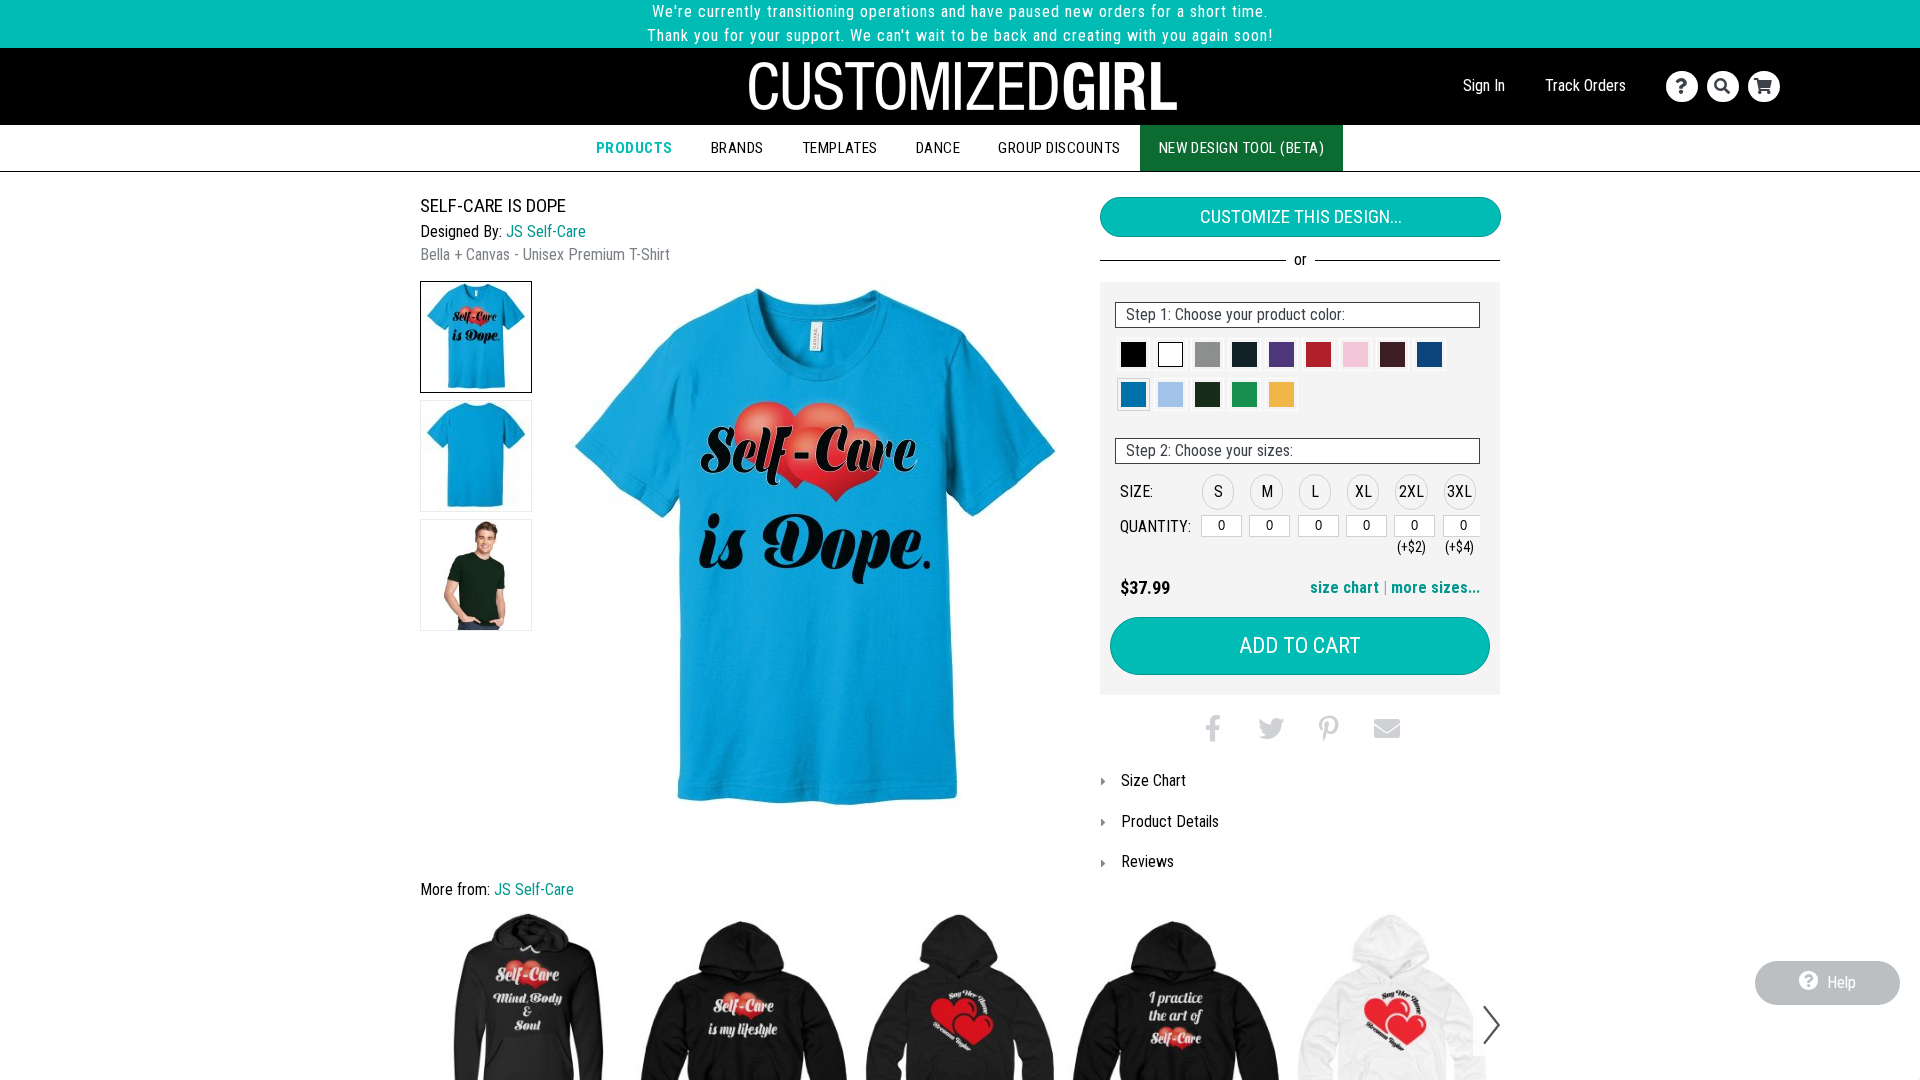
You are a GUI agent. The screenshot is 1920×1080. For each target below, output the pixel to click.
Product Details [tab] (1170, 821)
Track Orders (1585, 85)
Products (634, 148)
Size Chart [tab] (1153, 780)
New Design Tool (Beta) (1242, 148)
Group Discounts (1059, 148)
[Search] (1727, 86)
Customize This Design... (1301, 216)
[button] (476, 337)
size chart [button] (1344, 587)
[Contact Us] (1686, 86)
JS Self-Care (546, 231)
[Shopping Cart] (1768, 86)
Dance (938, 148)
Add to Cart (1300, 645)
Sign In (1484, 85)
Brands (737, 148)
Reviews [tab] (1147, 861)
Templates (840, 148)
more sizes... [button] (1435, 587)
